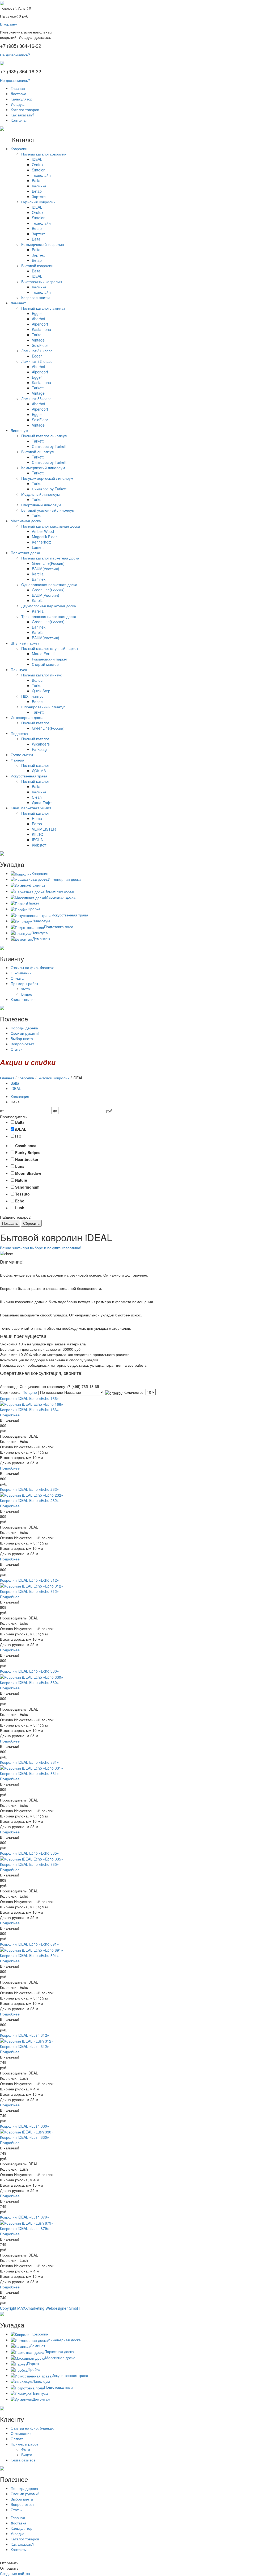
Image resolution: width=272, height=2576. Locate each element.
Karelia (38, 574)
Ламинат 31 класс (37, 351)
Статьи (17, 1049)
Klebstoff (39, 845)
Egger (37, 313)
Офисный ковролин (38, 202)
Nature (21, 1180)
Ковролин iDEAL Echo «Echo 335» (29, 1853)
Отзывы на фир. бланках (32, 967)
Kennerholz (41, 542)
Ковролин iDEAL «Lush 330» (25, 2126)
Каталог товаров (25, 110)
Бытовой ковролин (37, 266)
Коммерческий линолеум (43, 468)
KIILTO (38, 834)
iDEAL (37, 159)
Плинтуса (19, 670)
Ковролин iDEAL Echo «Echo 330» (29, 1671)
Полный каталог (35, 723)
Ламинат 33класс (36, 398)
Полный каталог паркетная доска (50, 558)
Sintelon (39, 170)
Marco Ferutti (43, 654)
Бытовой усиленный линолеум (48, 510)
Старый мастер (45, 664)
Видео (27, 994)
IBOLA (37, 840)
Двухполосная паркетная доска (49, 606)
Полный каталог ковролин (44, 154)
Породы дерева (24, 1028)
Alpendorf (40, 324)
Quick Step (41, 691)
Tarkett (38, 335)
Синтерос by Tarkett (49, 446)
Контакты (19, 120)
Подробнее (10, 1415)
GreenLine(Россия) (48, 563)
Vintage (38, 340)
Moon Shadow (28, 1173)
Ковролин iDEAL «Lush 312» (25, 2035)
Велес (37, 680)
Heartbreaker (27, 1159)
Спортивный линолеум (41, 505)
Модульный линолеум (41, 494)
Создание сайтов (15, 2573)
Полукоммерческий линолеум (47, 478)
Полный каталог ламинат (43, 308)
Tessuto (22, 1194)
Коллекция (20, 1096)
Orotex (38, 165)
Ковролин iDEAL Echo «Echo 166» (29, 1398)
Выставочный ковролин (42, 281)
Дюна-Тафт (42, 802)
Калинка (39, 186)
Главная (18, 88)
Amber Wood (43, 531)
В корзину (8, 24)
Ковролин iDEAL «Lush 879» (25, 2217)
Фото (26, 989)
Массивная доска (26, 521)
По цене (30, 1392)
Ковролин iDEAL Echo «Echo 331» (29, 1762)
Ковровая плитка (36, 297)
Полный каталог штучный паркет (50, 648)
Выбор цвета (22, 1038)
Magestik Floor (44, 537)
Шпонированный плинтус (43, 707)
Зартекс (39, 196)
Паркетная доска (25, 553)
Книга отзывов (23, 999)
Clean (37, 797)
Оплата (17, 978)
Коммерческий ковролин (43, 244)
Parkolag (39, 749)
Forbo (37, 824)
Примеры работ (24, 983)
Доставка (18, 94)
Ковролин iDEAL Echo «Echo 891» (29, 1944)
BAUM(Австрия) (46, 569)
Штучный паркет (25, 643)
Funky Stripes (28, 1152)
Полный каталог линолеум (44, 436)
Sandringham (27, 1187)
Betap (37, 191)
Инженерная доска (27, 717)
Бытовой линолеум (38, 452)
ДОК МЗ (39, 771)
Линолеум (19, 430)
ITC (18, 1136)
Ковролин (19, 149)
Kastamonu (41, 329)
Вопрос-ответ (22, 1044)
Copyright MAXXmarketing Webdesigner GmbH (40, 2308)
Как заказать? (22, 115)
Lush (20, 1208)
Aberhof (39, 319)
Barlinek (39, 579)
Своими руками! (25, 1033)
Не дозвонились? (15, 55)
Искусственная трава (29, 776)
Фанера (17, 760)
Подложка (19, 733)
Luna (20, 1166)
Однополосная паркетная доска (49, 584)
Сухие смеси (22, 755)
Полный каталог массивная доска (51, 526)
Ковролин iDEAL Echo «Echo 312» (29, 1580)
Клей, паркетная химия (31, 808)
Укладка (18, 104)
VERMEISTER (44, 829)
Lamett (38, 547)
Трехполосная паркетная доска (49, 616)
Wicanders (41, 744)
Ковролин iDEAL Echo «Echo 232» (29, 1489)
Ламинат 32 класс (37, 361)
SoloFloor (40, 345)
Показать (10, 1223)
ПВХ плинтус (32, 696)
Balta (36, 180)
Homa (37, 818)
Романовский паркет (50, 659)
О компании (21, 973)
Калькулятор (22, 99)
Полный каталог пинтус (42, 675)
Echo (20, 1201)
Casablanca (26, 1146)
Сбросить (31, 1223)
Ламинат (18, 303)
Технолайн (41, 175)
